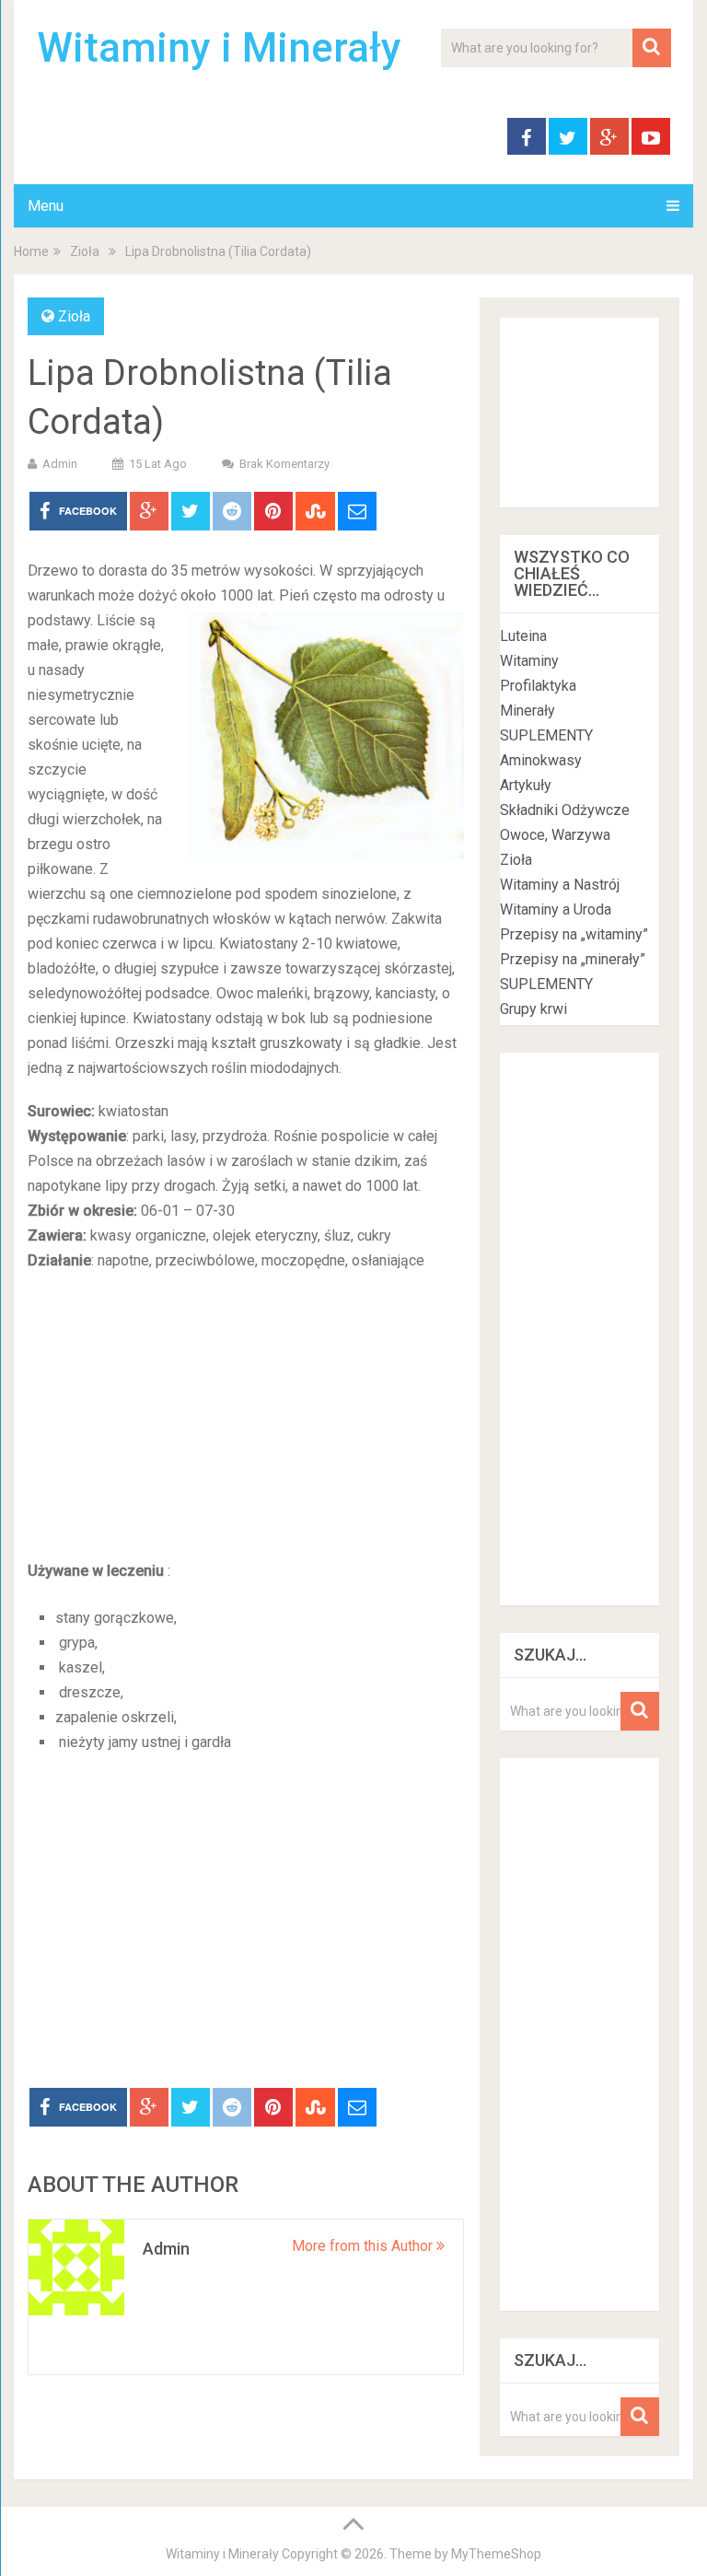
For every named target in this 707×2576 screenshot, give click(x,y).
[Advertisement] (246, 1420)
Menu (46, 206)
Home (31, 251)
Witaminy (529, 661)
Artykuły (526, 785)
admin (60, 464)
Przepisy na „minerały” (573, 959)
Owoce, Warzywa (555, 835)
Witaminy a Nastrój (560, 885)
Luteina (523, 636)
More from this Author (364, 2246)
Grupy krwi (533, 1009)
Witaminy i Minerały (219, 48)
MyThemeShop (496, 2554)
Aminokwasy (541, 760)
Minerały (527, 711)
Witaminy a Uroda (556, 909)
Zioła (85, 251)
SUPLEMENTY (546, 735)
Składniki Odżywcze (565, 810)
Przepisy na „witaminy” (574, 934)
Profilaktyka (538, 686)
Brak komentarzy (284, 464)
